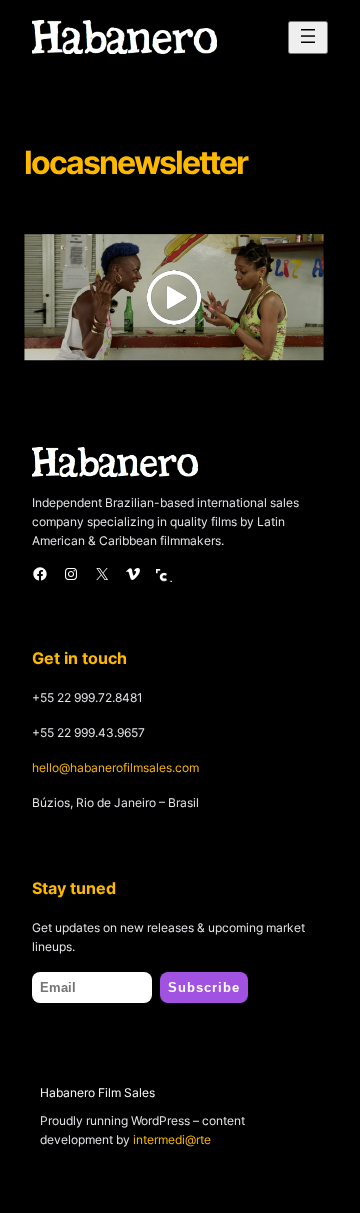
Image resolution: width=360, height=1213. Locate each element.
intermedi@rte (172, 1139)
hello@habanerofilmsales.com (115, 767)
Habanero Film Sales (97, 1092)
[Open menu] (308, 37)
